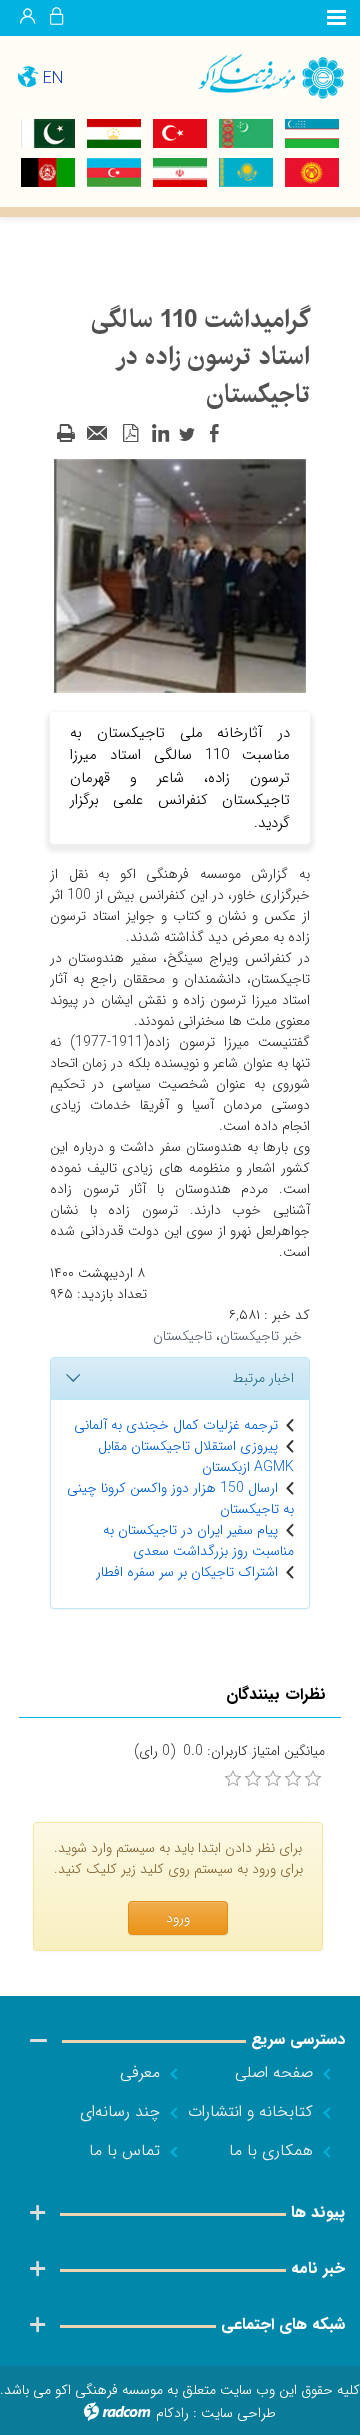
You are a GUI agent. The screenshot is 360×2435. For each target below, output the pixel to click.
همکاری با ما (271, 2150)
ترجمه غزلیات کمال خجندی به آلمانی (176, 1425)
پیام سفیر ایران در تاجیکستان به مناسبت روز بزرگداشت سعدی (198, 1540)
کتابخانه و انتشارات (250, 2111)
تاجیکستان (182, 1336)
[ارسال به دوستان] (98, 434)
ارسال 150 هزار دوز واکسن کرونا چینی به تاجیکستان (180, 1498)
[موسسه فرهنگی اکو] (270, 75)
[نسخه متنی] (66, 434)
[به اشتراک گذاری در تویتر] (187, 434)
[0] (233, 1779)
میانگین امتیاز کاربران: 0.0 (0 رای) (229, 1751)
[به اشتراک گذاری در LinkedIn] (160, 434)
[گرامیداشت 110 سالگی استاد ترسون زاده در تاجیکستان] (180, 575)
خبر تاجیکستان (261, 1336)
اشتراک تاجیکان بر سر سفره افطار (187, 1572)
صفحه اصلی (274, 2072)
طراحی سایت (238, 2413)
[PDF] (130, 434)
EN (53, 78)
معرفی (140, 2072)
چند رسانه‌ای (120, 2111)
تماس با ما (124, 2150)
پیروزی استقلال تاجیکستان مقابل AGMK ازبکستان (196, 1456)
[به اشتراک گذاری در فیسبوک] (214, 434)
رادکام (172, 2413)
